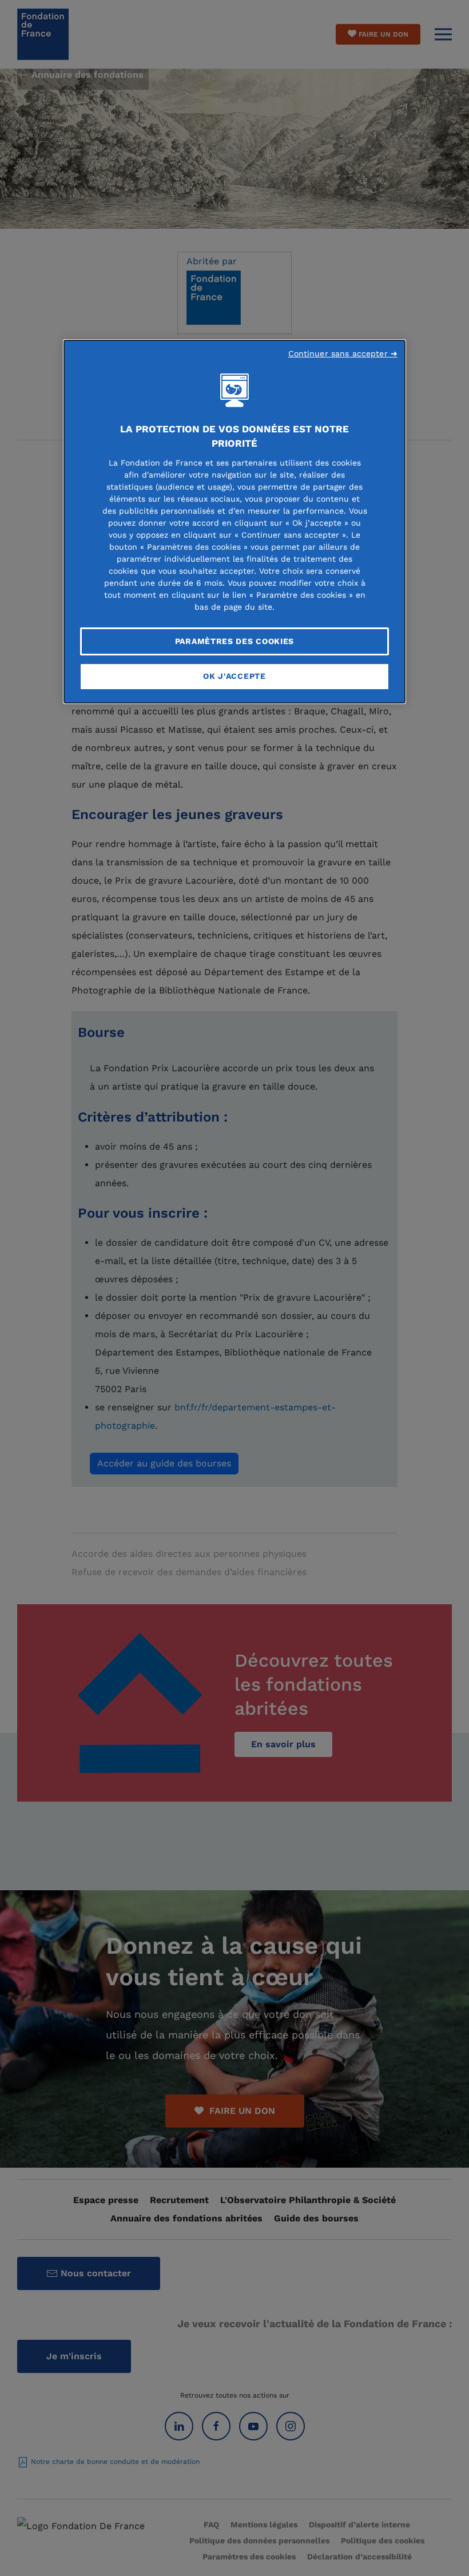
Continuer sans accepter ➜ (343, 353)
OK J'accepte (234, 676)
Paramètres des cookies (234, 641)
